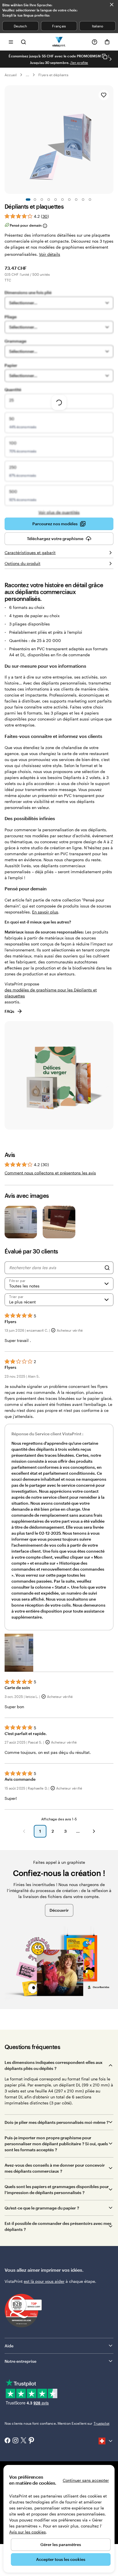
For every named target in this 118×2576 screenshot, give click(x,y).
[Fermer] (112, 5)
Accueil (11, 75)
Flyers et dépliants (53, 75)
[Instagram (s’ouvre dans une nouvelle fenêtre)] (15, 2441)
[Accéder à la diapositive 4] (49, 200)
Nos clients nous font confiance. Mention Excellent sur (57, 2423)
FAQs (9, 1011)
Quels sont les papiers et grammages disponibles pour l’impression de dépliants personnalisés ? (57, 2189)
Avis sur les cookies (27, 2532)
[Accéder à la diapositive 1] (28, 200)
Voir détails (50, 254)
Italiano (98, 26)
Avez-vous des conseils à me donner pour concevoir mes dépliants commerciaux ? (55, 2168)
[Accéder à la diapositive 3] (42, 200)
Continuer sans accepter (86, 2480)
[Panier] (107, 42)
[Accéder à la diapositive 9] (83, 200)
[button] (19, 1653)
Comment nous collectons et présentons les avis (50, 1173)
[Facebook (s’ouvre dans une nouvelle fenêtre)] (7, 2441)
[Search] (107, 1268)
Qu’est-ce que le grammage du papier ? (42, 2208)
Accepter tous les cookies (61, 2559)
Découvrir (59, 1910)
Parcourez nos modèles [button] (55, 524)
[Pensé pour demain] (45, 226)
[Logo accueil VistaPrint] (59, 42)
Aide (9, 2346)
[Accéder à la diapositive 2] (35, 200)
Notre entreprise (20, 2361)
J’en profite (79, 63)
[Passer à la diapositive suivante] (111, 59)
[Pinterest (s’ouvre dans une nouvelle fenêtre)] (32, 2441)
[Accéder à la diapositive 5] (56, 200)
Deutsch (20, 26)
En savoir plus (45, 912)
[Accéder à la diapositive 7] (69, 200)
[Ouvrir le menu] (11, 42)
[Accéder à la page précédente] (24, 1831)
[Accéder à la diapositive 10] (90, 200)
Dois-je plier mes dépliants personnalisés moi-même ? (57, 2122)
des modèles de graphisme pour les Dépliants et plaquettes (51, 993)
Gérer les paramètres (61, 2544)
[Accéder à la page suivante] (94, 1831)
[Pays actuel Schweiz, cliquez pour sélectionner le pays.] (106, 2441)
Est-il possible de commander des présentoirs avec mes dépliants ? (58, 2226)
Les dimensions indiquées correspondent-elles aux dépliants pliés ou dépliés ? (54, 2065)
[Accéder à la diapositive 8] (76, 200)
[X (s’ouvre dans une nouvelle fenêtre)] (23, 2441)
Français (59, 26)
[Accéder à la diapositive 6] (62, 200)
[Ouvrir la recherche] (23, 42)
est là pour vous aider (44, 2281)
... (27, 75)
